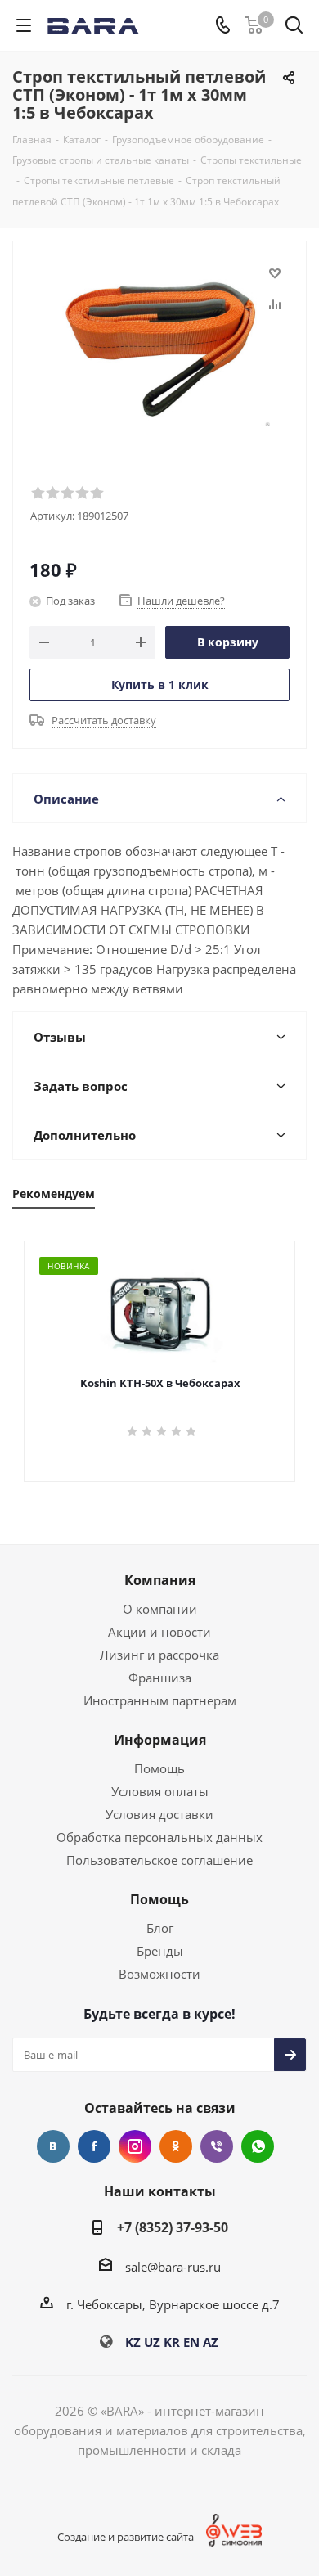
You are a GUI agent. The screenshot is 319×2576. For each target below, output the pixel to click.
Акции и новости (159, 1632)
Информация (160, 1740)
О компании (160, 1609)
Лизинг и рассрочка (159, 1655)
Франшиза (160, 1678)
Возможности (159, 1974)
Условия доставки (159, 1814)
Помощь (159, 1768)
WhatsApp (258, 2146)
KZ (133, 2342)
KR (172, 2342)
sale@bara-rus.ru (173, 2267)
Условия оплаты (160, 1791)
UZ (152, 2342)
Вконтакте (53, 2146)
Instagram (135, 2146)
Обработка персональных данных (159, 1837)
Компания (160, 1580)
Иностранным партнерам (160, 1700)
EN (191, 2342)
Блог (160, 1928)
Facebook (94, 2146)
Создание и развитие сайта (126, 2537)
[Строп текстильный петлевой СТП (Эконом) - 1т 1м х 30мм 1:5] (159, 344)
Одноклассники (176, 2146)
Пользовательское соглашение (159, 1860)
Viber (217, 2146)
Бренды (160, 1951)
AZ (211, 2342)
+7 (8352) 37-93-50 (173, 2227)
